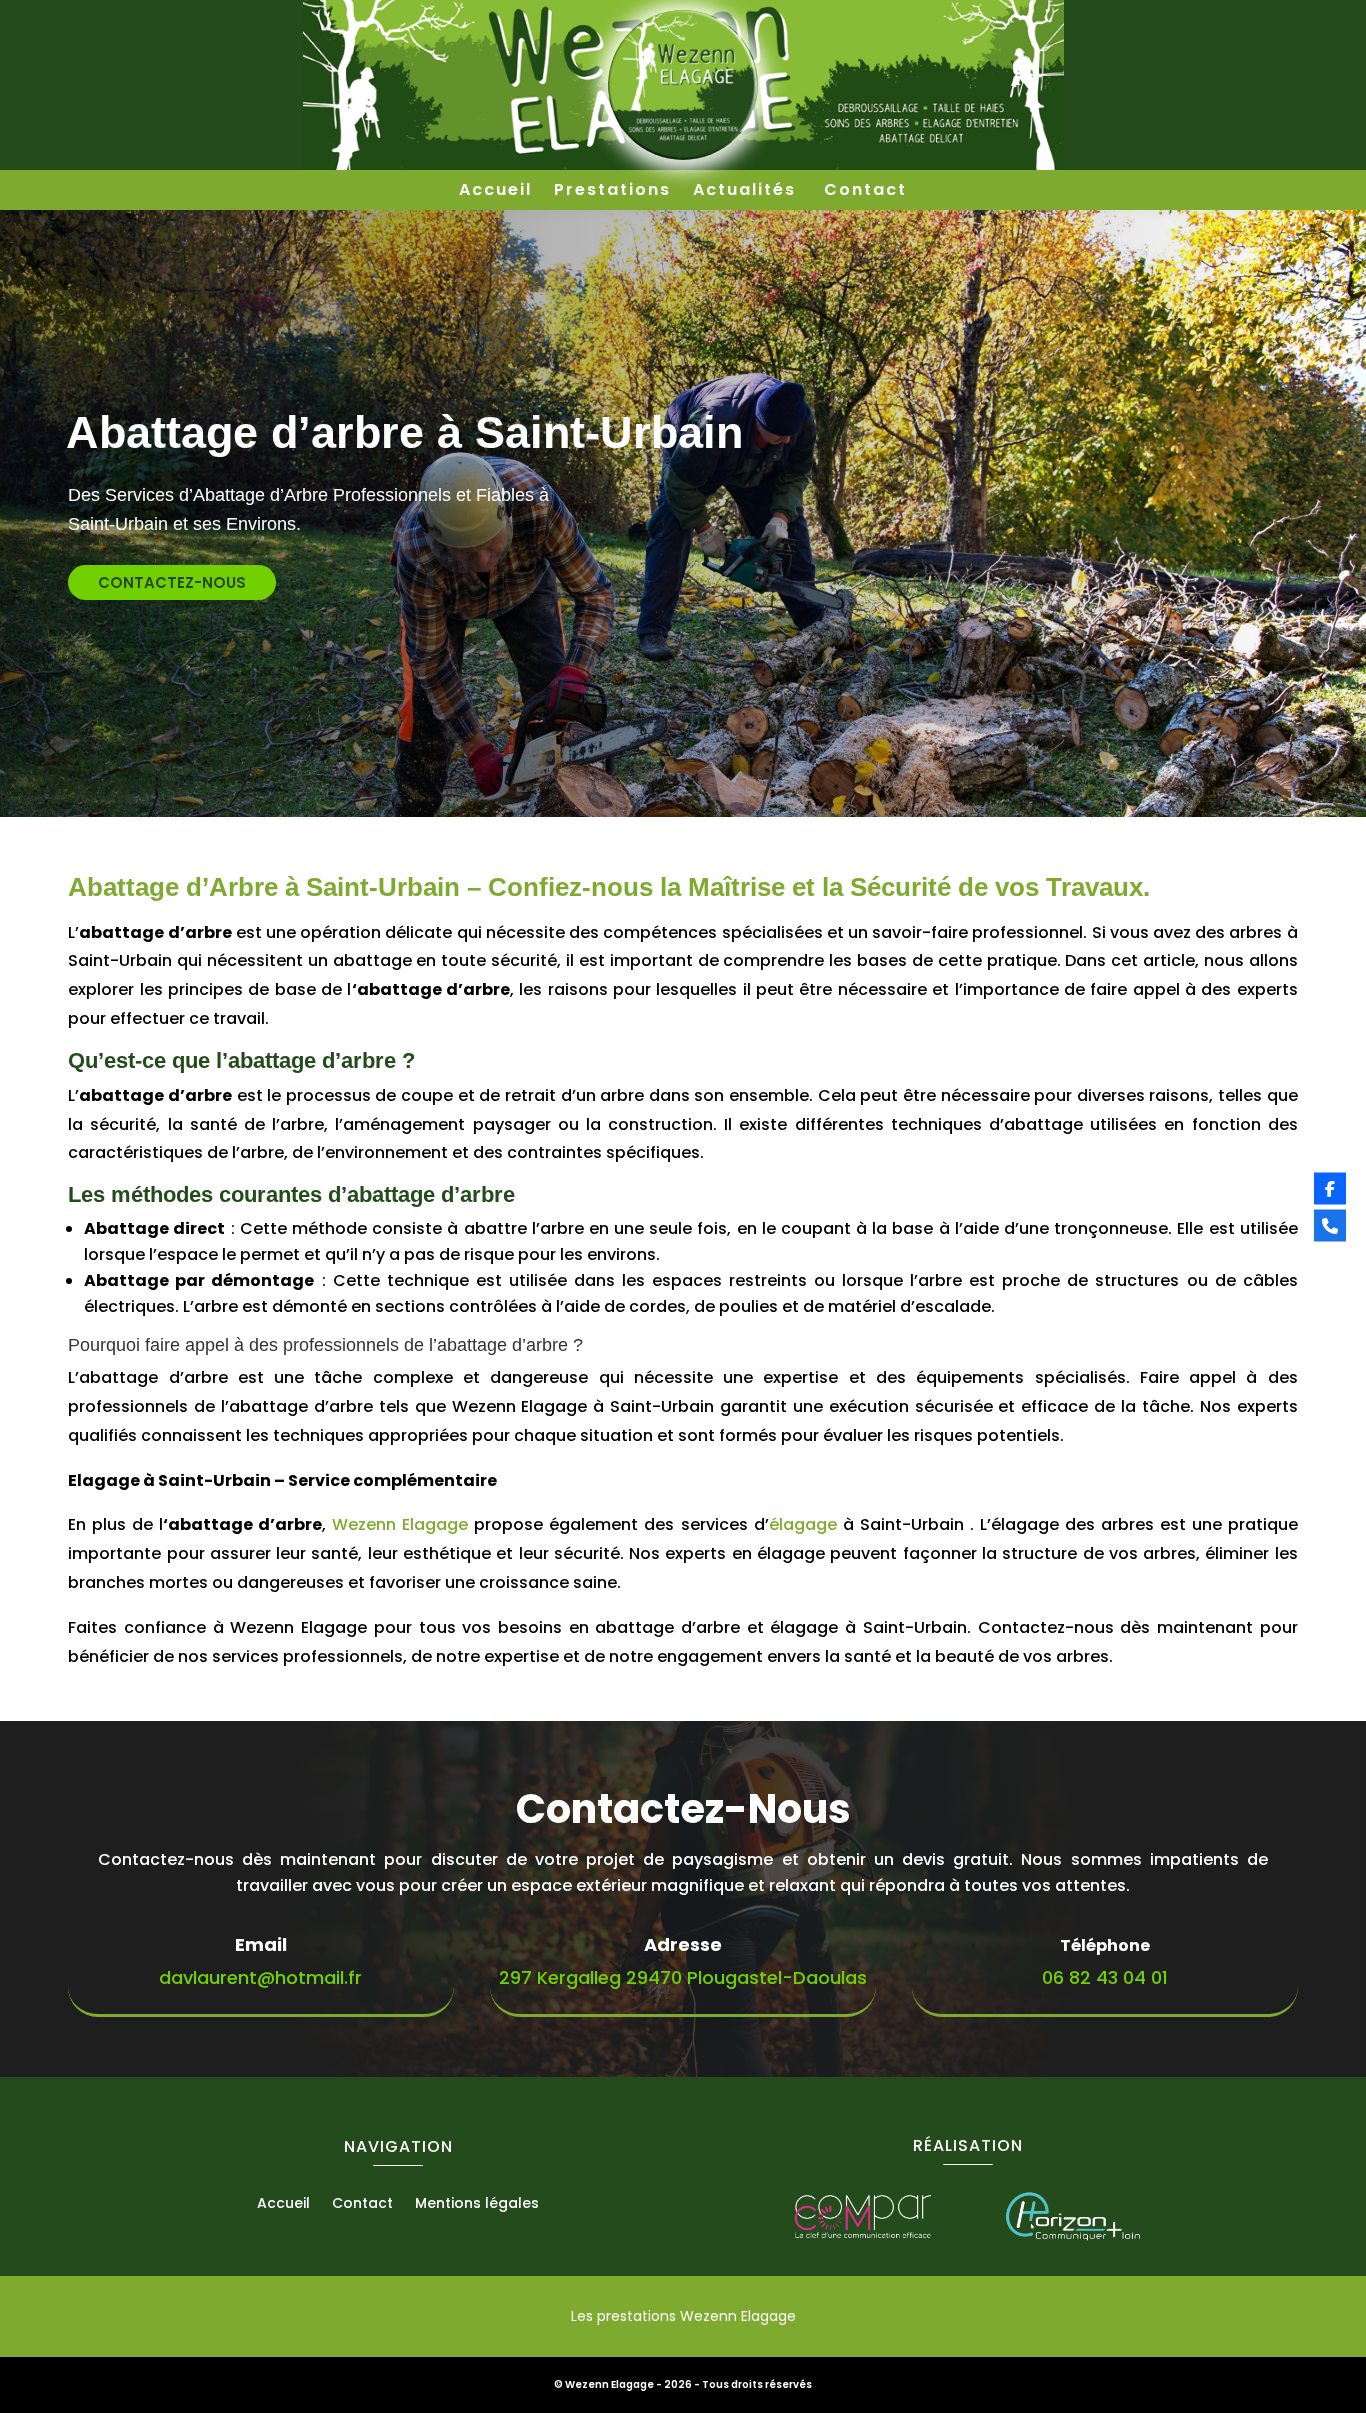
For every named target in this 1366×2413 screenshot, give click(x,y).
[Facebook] (1330, 1188)
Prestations (612, 192)
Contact (865, 192)
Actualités (747, 192)
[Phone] (1330, 1225)
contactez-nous (172, 582)
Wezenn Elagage (397, 1524)
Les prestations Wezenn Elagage (683, 2316)
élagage (803, 1524)
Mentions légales (477, 2204)
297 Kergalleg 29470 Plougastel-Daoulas (683, 1977)
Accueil (495, 192)
